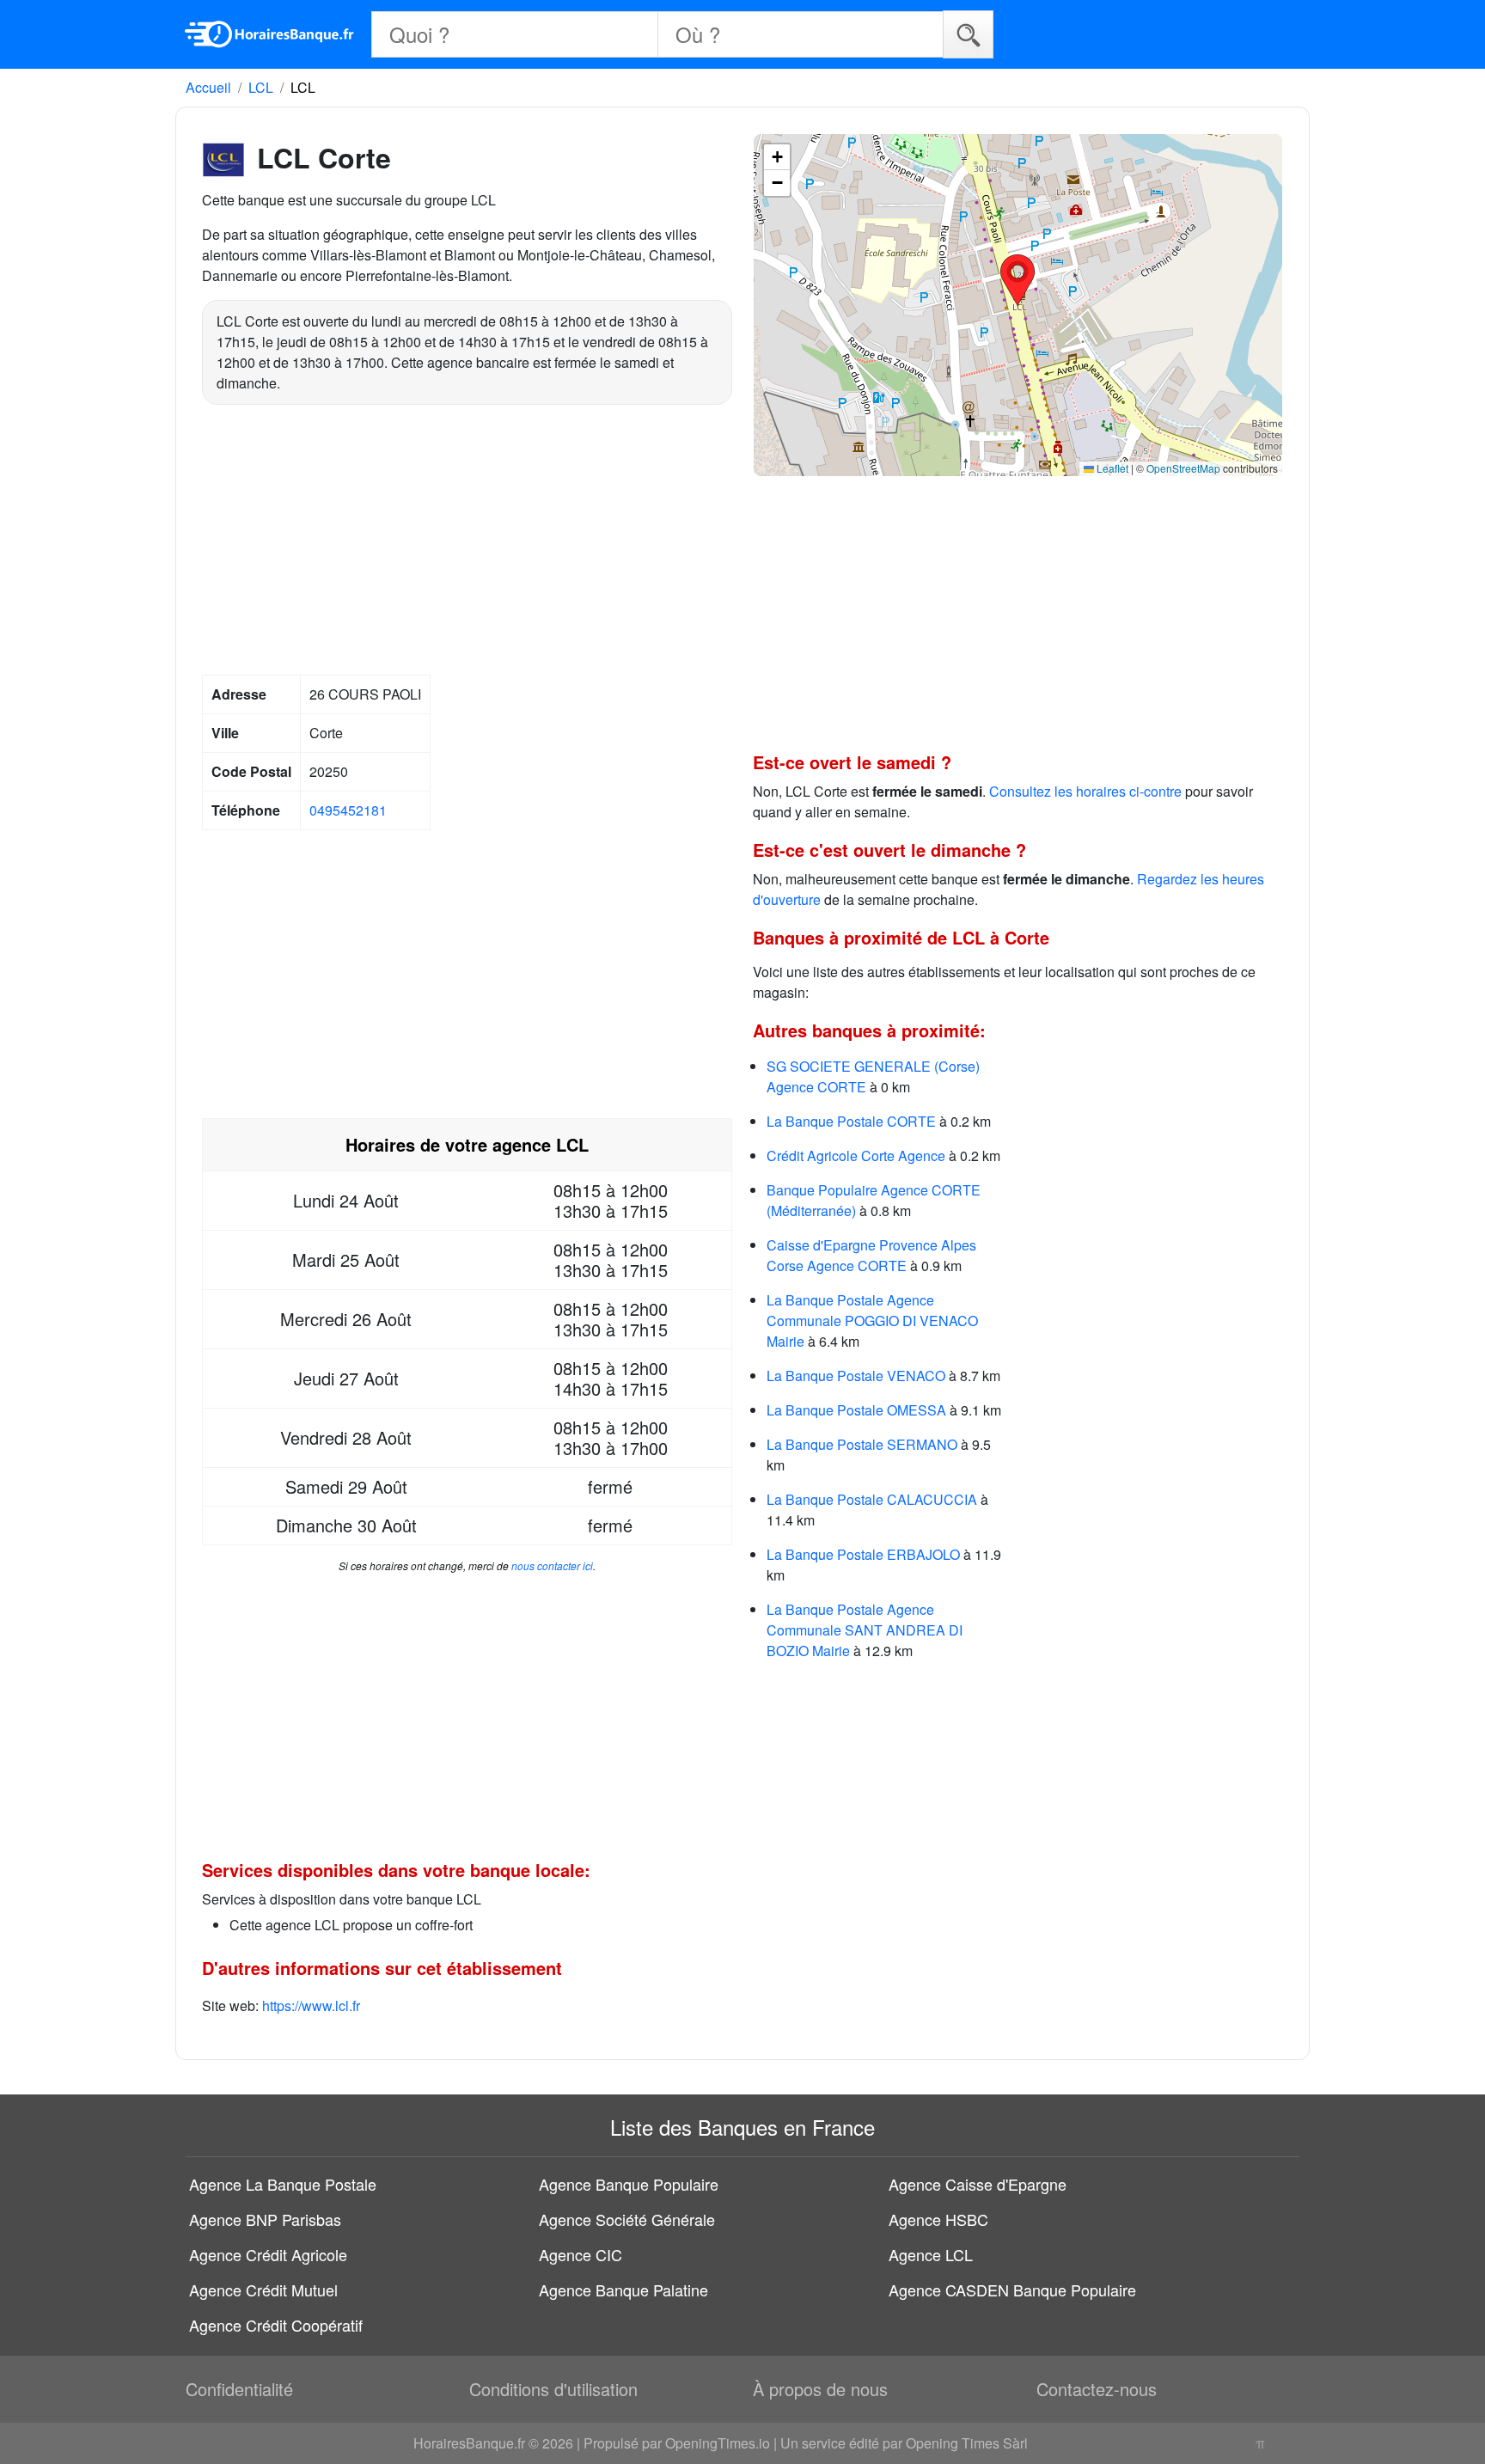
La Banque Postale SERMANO (862, 1444)
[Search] (968, 34)
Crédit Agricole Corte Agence (856, 1156)
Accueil (208, 87)
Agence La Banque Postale (283, 2184)
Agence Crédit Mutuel (263, 2290)
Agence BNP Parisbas (265, 2219)
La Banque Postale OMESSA (856, 1410)
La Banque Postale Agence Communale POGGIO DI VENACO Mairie (872, 1321)
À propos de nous (820, 2389)
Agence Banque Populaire (629, 2184)
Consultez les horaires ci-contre (1085, 791)
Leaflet (1111, 468)
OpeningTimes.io (718, 2443)
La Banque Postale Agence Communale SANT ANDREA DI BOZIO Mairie (865, 1630)
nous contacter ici (552, 1565)
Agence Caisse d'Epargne (978, 2184)
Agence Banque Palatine (623, 2290)
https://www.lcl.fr (311, 2005)
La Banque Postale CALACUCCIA (872, 1499)
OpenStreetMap (1183, 468)
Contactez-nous (1097, 2389)
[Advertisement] (467, 542)
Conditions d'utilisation (553, 2389)
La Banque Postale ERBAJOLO (863, 1554)
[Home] (270, 34)
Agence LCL (931, 2254)
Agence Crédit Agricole (268, 2254)
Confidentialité (239, 2389)
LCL (261, 87)
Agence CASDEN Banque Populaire (1012, 2290)
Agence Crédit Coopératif (276, 2325)
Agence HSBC (938, 2219)
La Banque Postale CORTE (851, 1121)
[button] (1017, 280)
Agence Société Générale (627, 2219)
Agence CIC (581, 2254)
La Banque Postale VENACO (856, 1376)
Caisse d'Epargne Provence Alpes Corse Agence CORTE (871, 1255)
